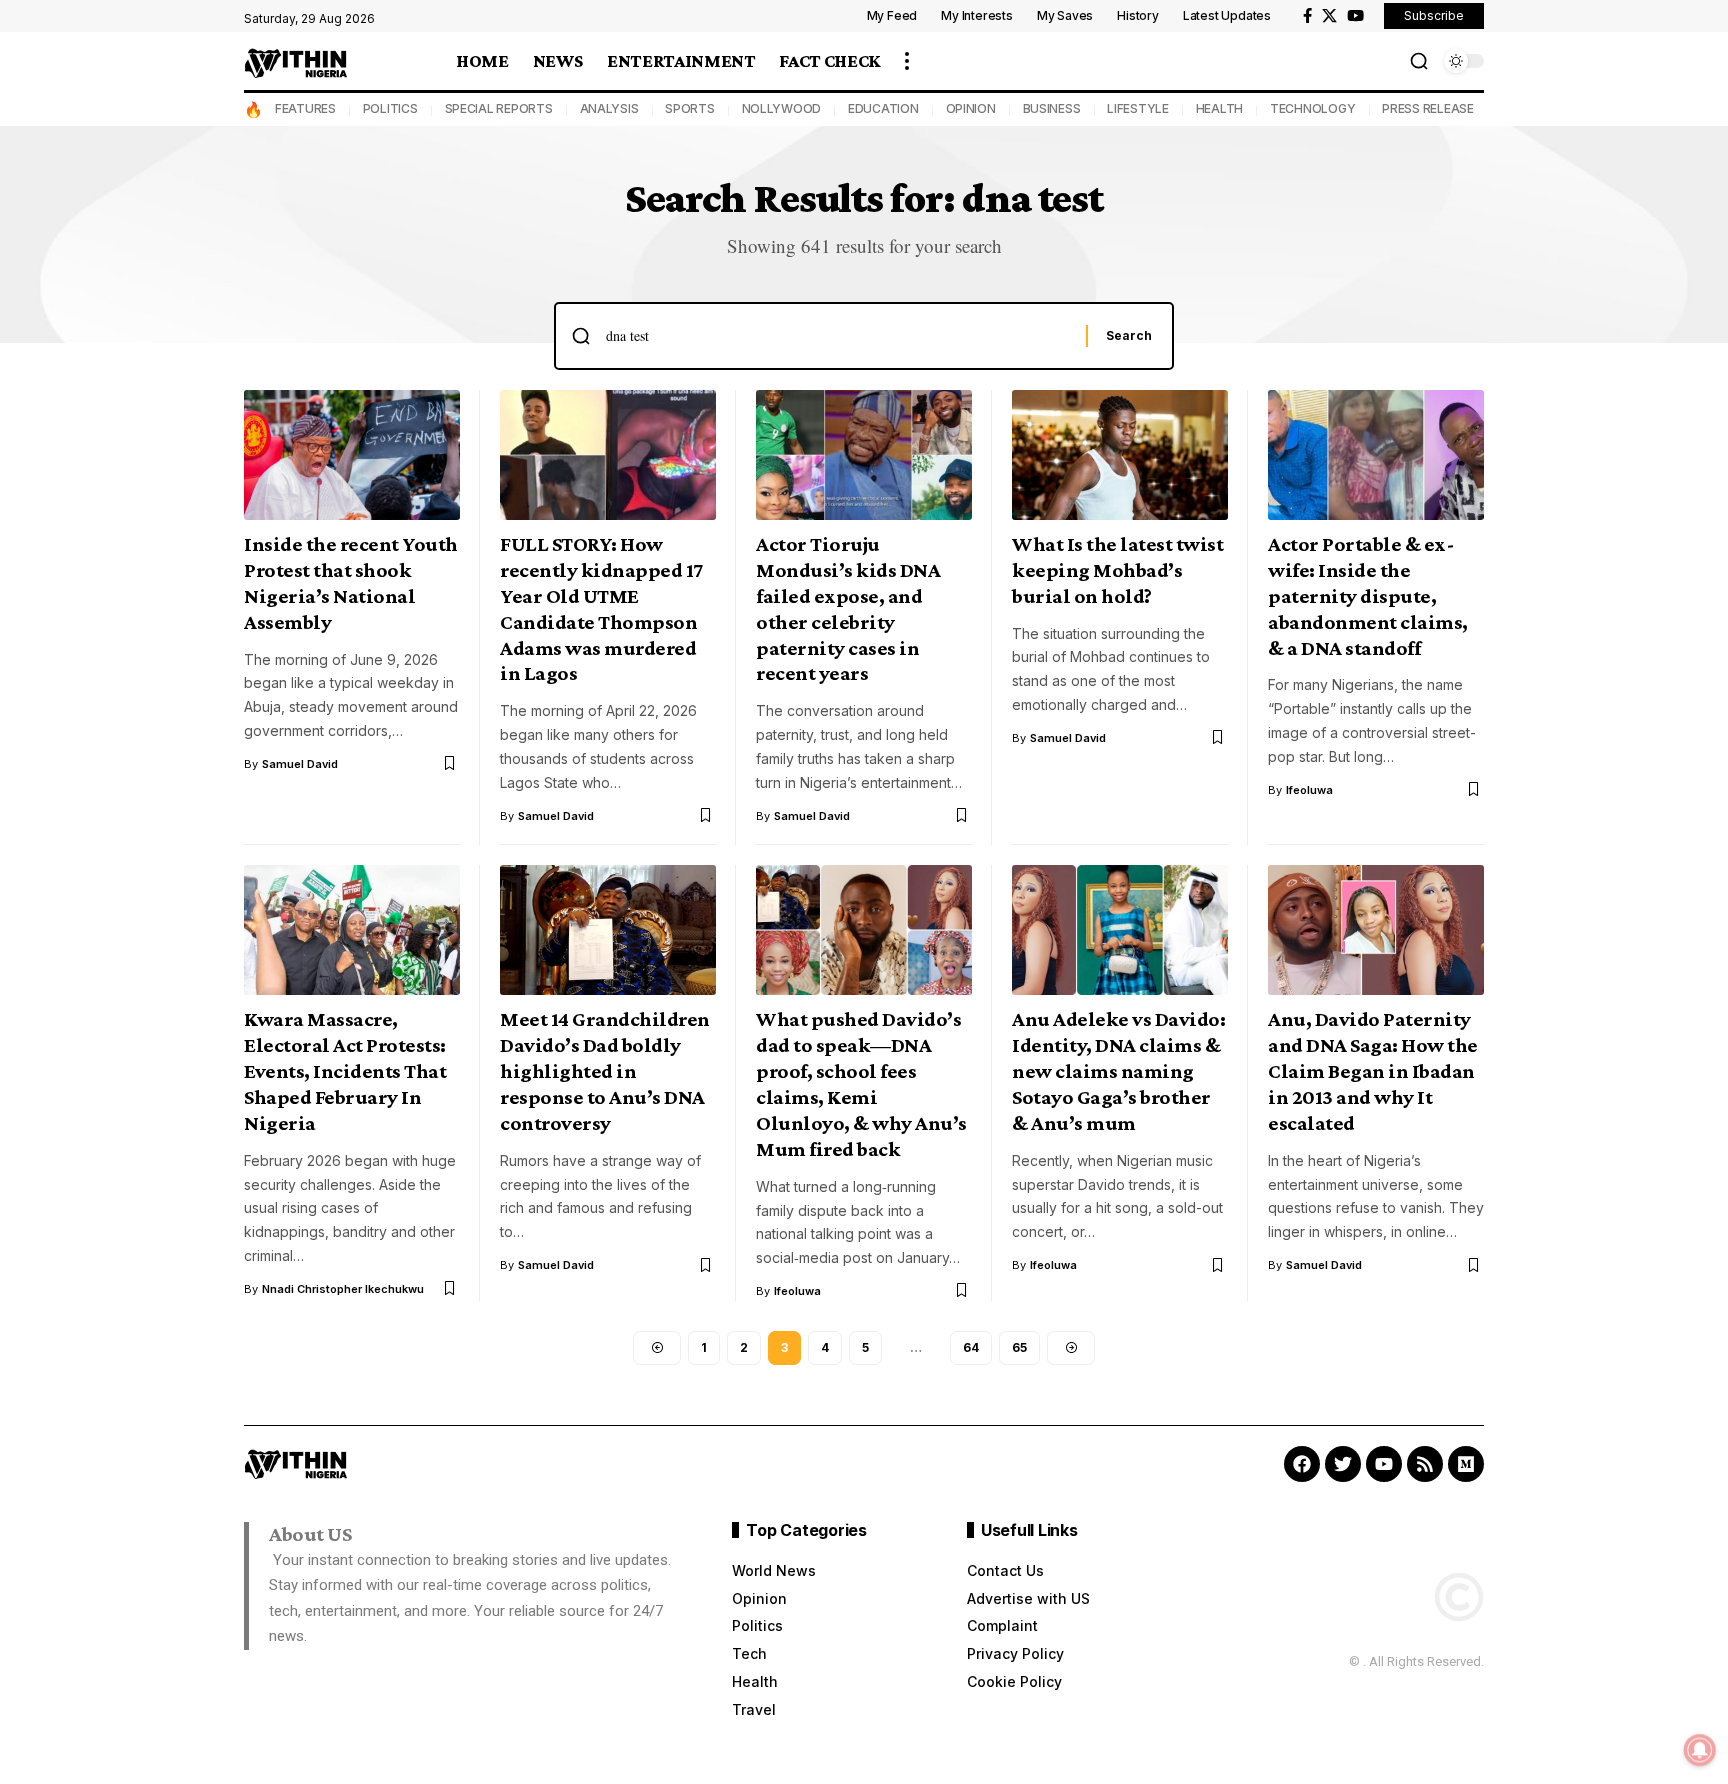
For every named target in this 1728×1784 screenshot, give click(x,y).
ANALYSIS (609, 108)
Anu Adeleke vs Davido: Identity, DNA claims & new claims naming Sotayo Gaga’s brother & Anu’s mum (1118, 1071)
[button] (907, 61)
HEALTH (1220, 108)
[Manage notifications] (1700, 1750)
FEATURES (305, 108)
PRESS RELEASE (1428, 108)
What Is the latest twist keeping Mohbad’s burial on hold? (1117, 570)
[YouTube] (1355, 16)
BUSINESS (1052, 108)
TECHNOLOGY (1313, 108)
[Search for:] (838, 336)
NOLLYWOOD (782, 108)
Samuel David (300, 764)
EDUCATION (883, 108)
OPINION (971, 108)
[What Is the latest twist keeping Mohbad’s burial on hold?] (1120, 455)
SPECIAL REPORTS (499, 108)
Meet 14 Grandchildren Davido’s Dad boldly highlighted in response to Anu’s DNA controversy (605, 1071)
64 (971, 1347)
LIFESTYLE (1138, 108)
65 (1019, 1347)
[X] (1329, 16)
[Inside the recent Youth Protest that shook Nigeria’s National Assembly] (352, 455)
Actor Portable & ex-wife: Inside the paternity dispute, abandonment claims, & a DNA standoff (1368, 596)
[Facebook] (1307, 16)
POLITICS (390, 108)
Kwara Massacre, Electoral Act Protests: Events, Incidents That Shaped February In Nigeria (345, 1071)
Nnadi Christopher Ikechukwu (343, 1289)
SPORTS (690, 108)
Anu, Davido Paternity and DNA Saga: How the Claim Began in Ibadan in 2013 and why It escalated (1373, 1071)
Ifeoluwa (1309, 790)
